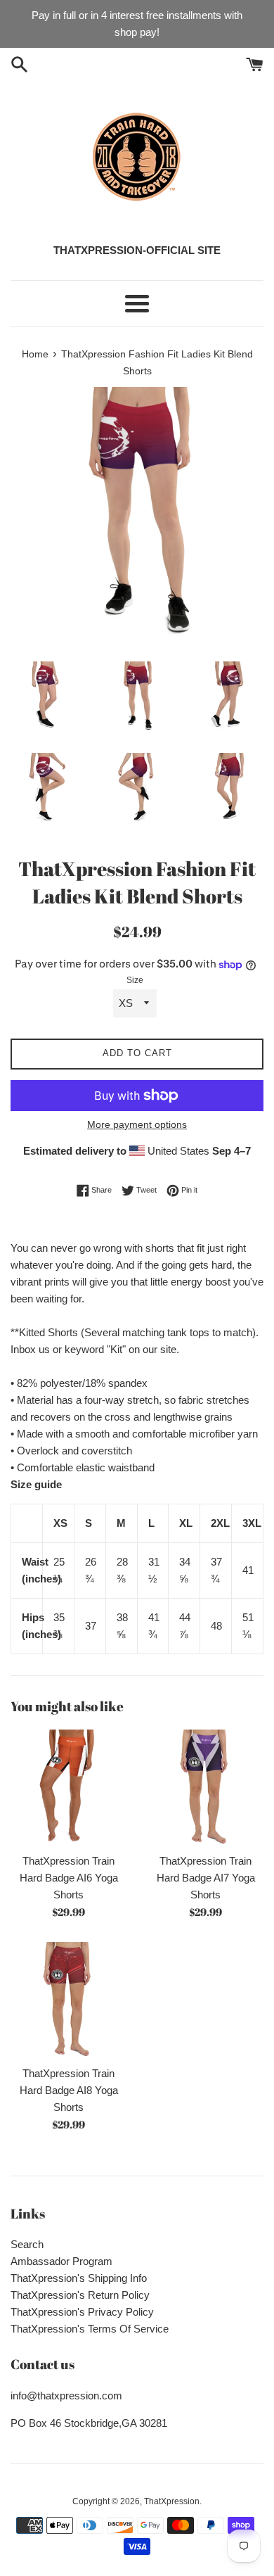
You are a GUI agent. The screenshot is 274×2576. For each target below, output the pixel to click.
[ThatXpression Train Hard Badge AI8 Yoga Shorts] (68, 2000)
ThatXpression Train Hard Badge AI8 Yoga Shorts (69, 2090)
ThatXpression (172, 2501)
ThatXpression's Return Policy (80, 2295)
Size (135, 980)
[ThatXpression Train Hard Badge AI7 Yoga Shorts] (205, 1788)
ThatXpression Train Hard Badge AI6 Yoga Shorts (69, 1878)
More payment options (137, 1124)
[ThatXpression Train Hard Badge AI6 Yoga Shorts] (68, 1788)
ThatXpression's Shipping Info (79, 2278)
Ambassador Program (61, 2261)
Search (27, 2244)
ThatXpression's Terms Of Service (90, 2329)
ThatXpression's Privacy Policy (82, 2312)
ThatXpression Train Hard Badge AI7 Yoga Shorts (206, 1878)
